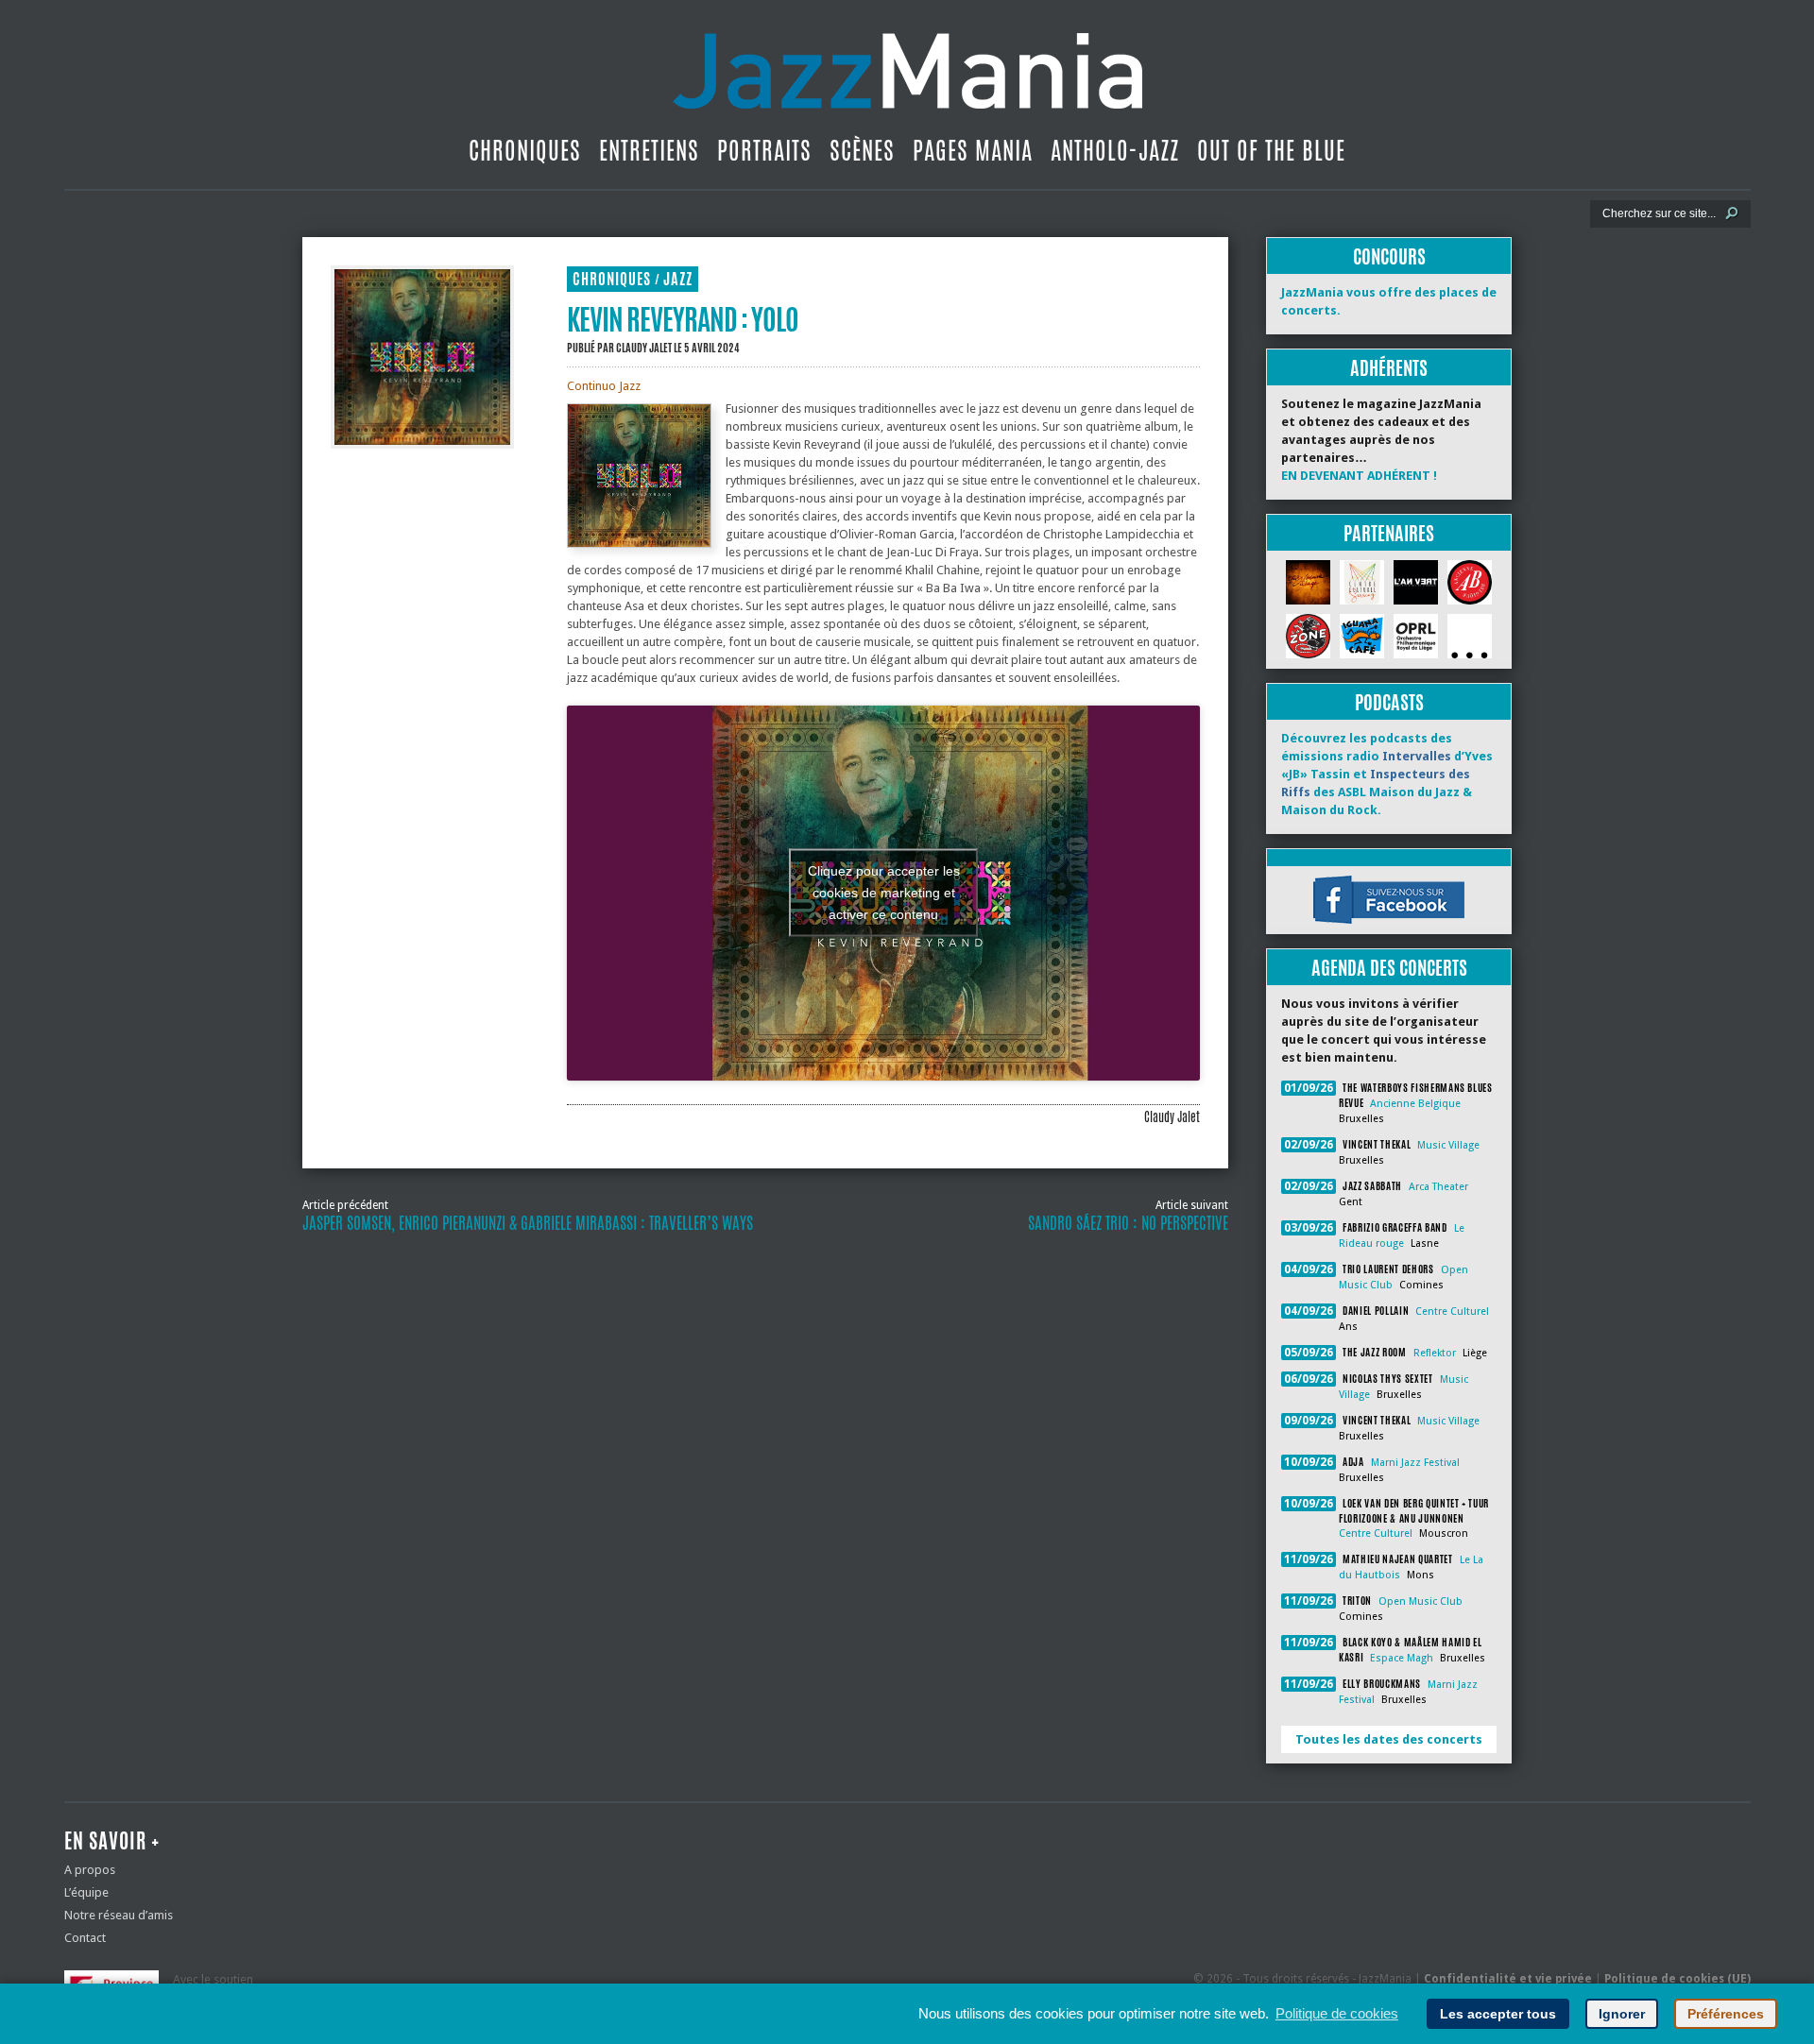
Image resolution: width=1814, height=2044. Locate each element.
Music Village (1448, 1145)
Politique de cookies (1337, 2013)
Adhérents (1389, 368)
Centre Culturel (1452, 1312)
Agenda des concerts (1389, 968)
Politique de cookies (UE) (1677, 1979)
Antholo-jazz (1115, 150)
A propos (90, 1870)
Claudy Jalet (644, 348)
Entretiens (649, 150)
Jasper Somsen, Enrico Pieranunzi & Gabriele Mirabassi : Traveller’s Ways (528, 1223)
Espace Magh (1402, 1658)
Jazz (678, 279)
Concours (1389, 256)
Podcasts (1389, 702)
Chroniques (525, 150)
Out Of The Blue (1271, 150)
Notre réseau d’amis (119, 1915)
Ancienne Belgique (1415, 1104)
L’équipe (86, 1892)
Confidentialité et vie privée (1508, 1979)
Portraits (764, 150)
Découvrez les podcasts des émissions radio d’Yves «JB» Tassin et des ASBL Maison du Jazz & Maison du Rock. (1387, 774)
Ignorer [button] (1622, 2014)
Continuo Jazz (604, 386)
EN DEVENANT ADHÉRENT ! (1359, 476)
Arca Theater (1438, 1187)
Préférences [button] (1726, 2014)
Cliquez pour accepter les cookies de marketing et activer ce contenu (884, 893)
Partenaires (1389, 533)
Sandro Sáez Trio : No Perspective (1128, 1223)
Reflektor (1435, 1353)
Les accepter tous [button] (1498, 2014)
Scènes (862, 150)
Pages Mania (973, 150)
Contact (85, 1938)
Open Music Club (1420, 1601)
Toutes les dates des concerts (1389, 1739)
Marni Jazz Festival (1415, 1463)
